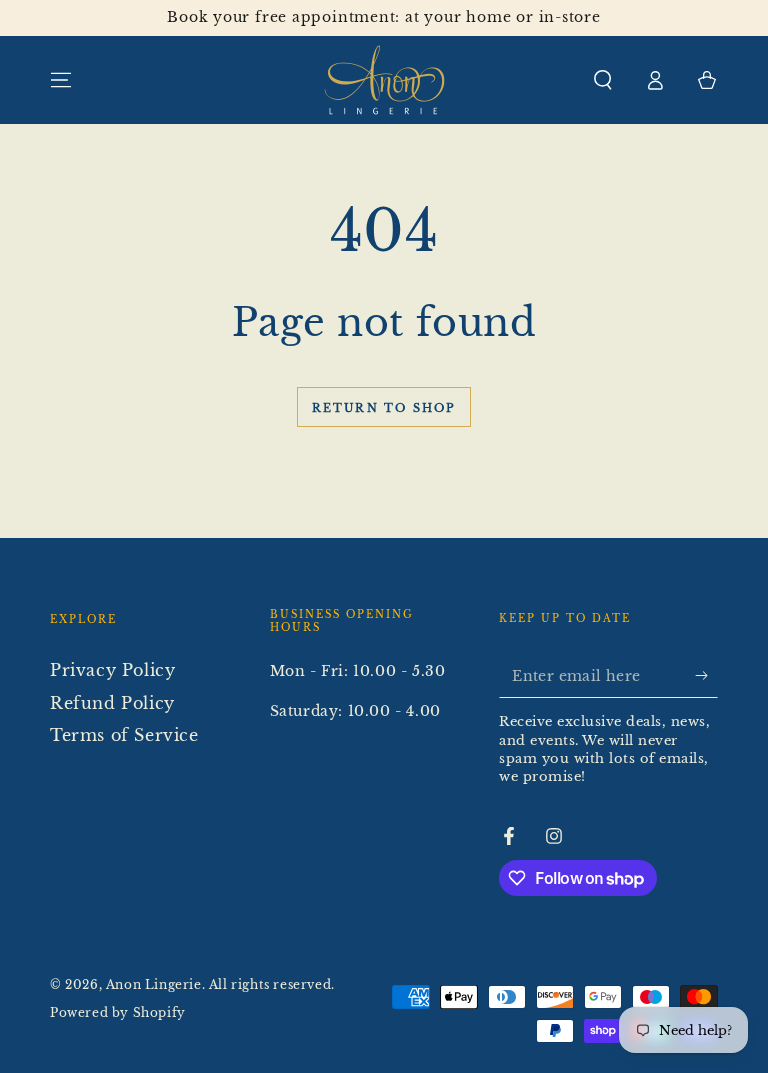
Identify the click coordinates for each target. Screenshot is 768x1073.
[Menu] (61, 80)
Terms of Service (124, 735)
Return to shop (384, 408)
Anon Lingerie (154, 984)
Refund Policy (112, 703)
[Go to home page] (384, 80)
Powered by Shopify (118, 1012)
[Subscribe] (706, 675)
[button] (603, 80)
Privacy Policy (112, 670)
